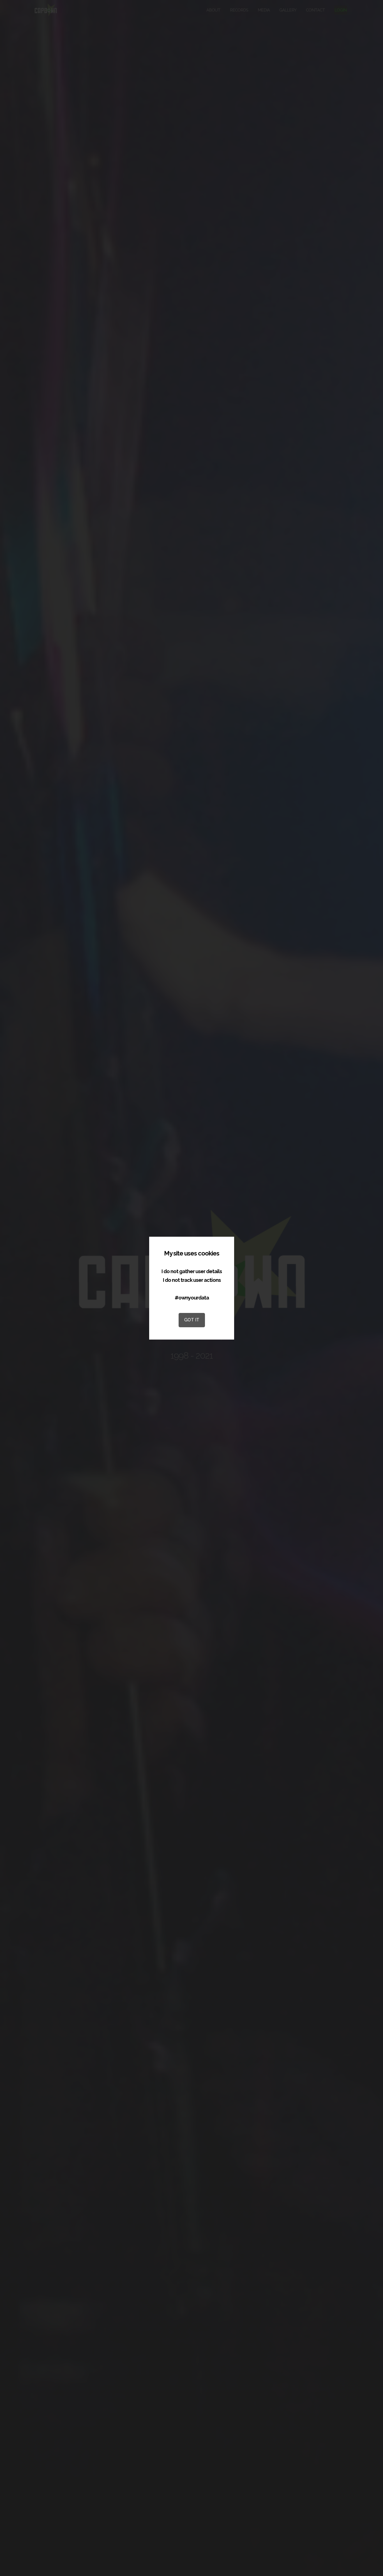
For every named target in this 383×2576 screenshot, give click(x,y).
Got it (191, 1320)
